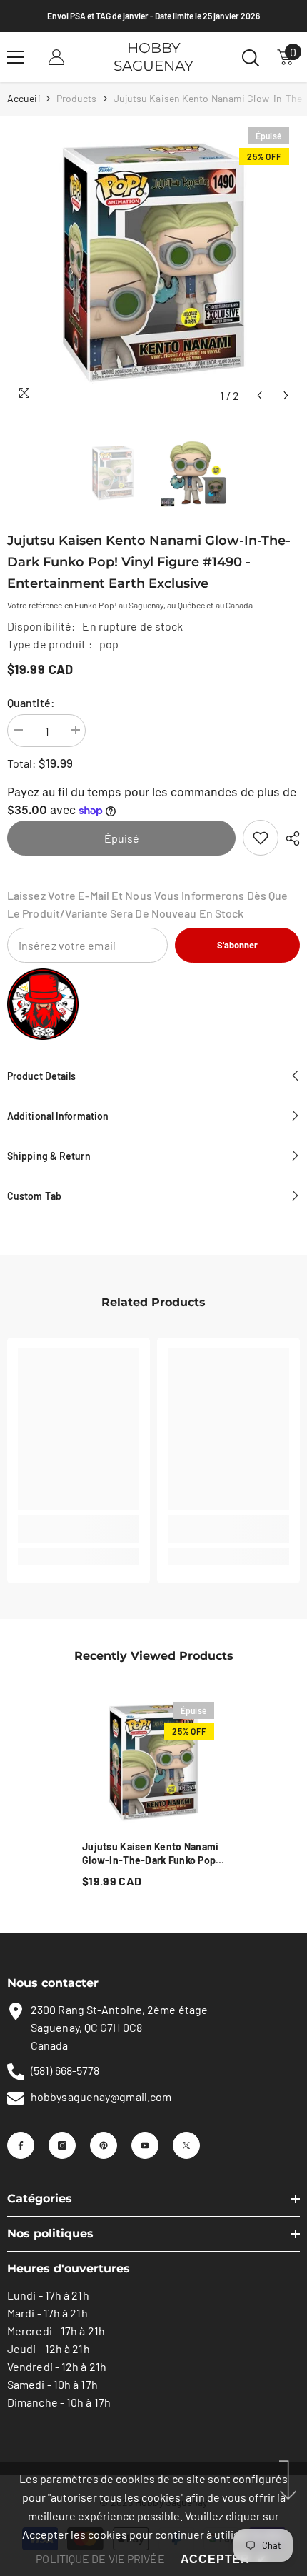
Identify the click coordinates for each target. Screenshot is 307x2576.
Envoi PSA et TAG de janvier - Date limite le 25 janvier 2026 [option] (153, 16)
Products (77, 98)
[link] (261, 838)
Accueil (24, 98)
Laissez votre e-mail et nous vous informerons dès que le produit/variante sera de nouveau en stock (147, 904)
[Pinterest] (104, 2145)
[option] (153, 263)
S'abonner (237, 945)
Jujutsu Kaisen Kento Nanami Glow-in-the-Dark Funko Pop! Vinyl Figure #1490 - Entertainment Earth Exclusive (153, 1854)
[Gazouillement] (186, 2145)
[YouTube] (145, 2145)
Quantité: (31, 702)
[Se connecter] (56, 57)
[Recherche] (251, 58)
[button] (260, 395)
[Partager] (289, 838)
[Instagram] (62, 2145)
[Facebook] (21, 2145)
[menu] (16, 57)
